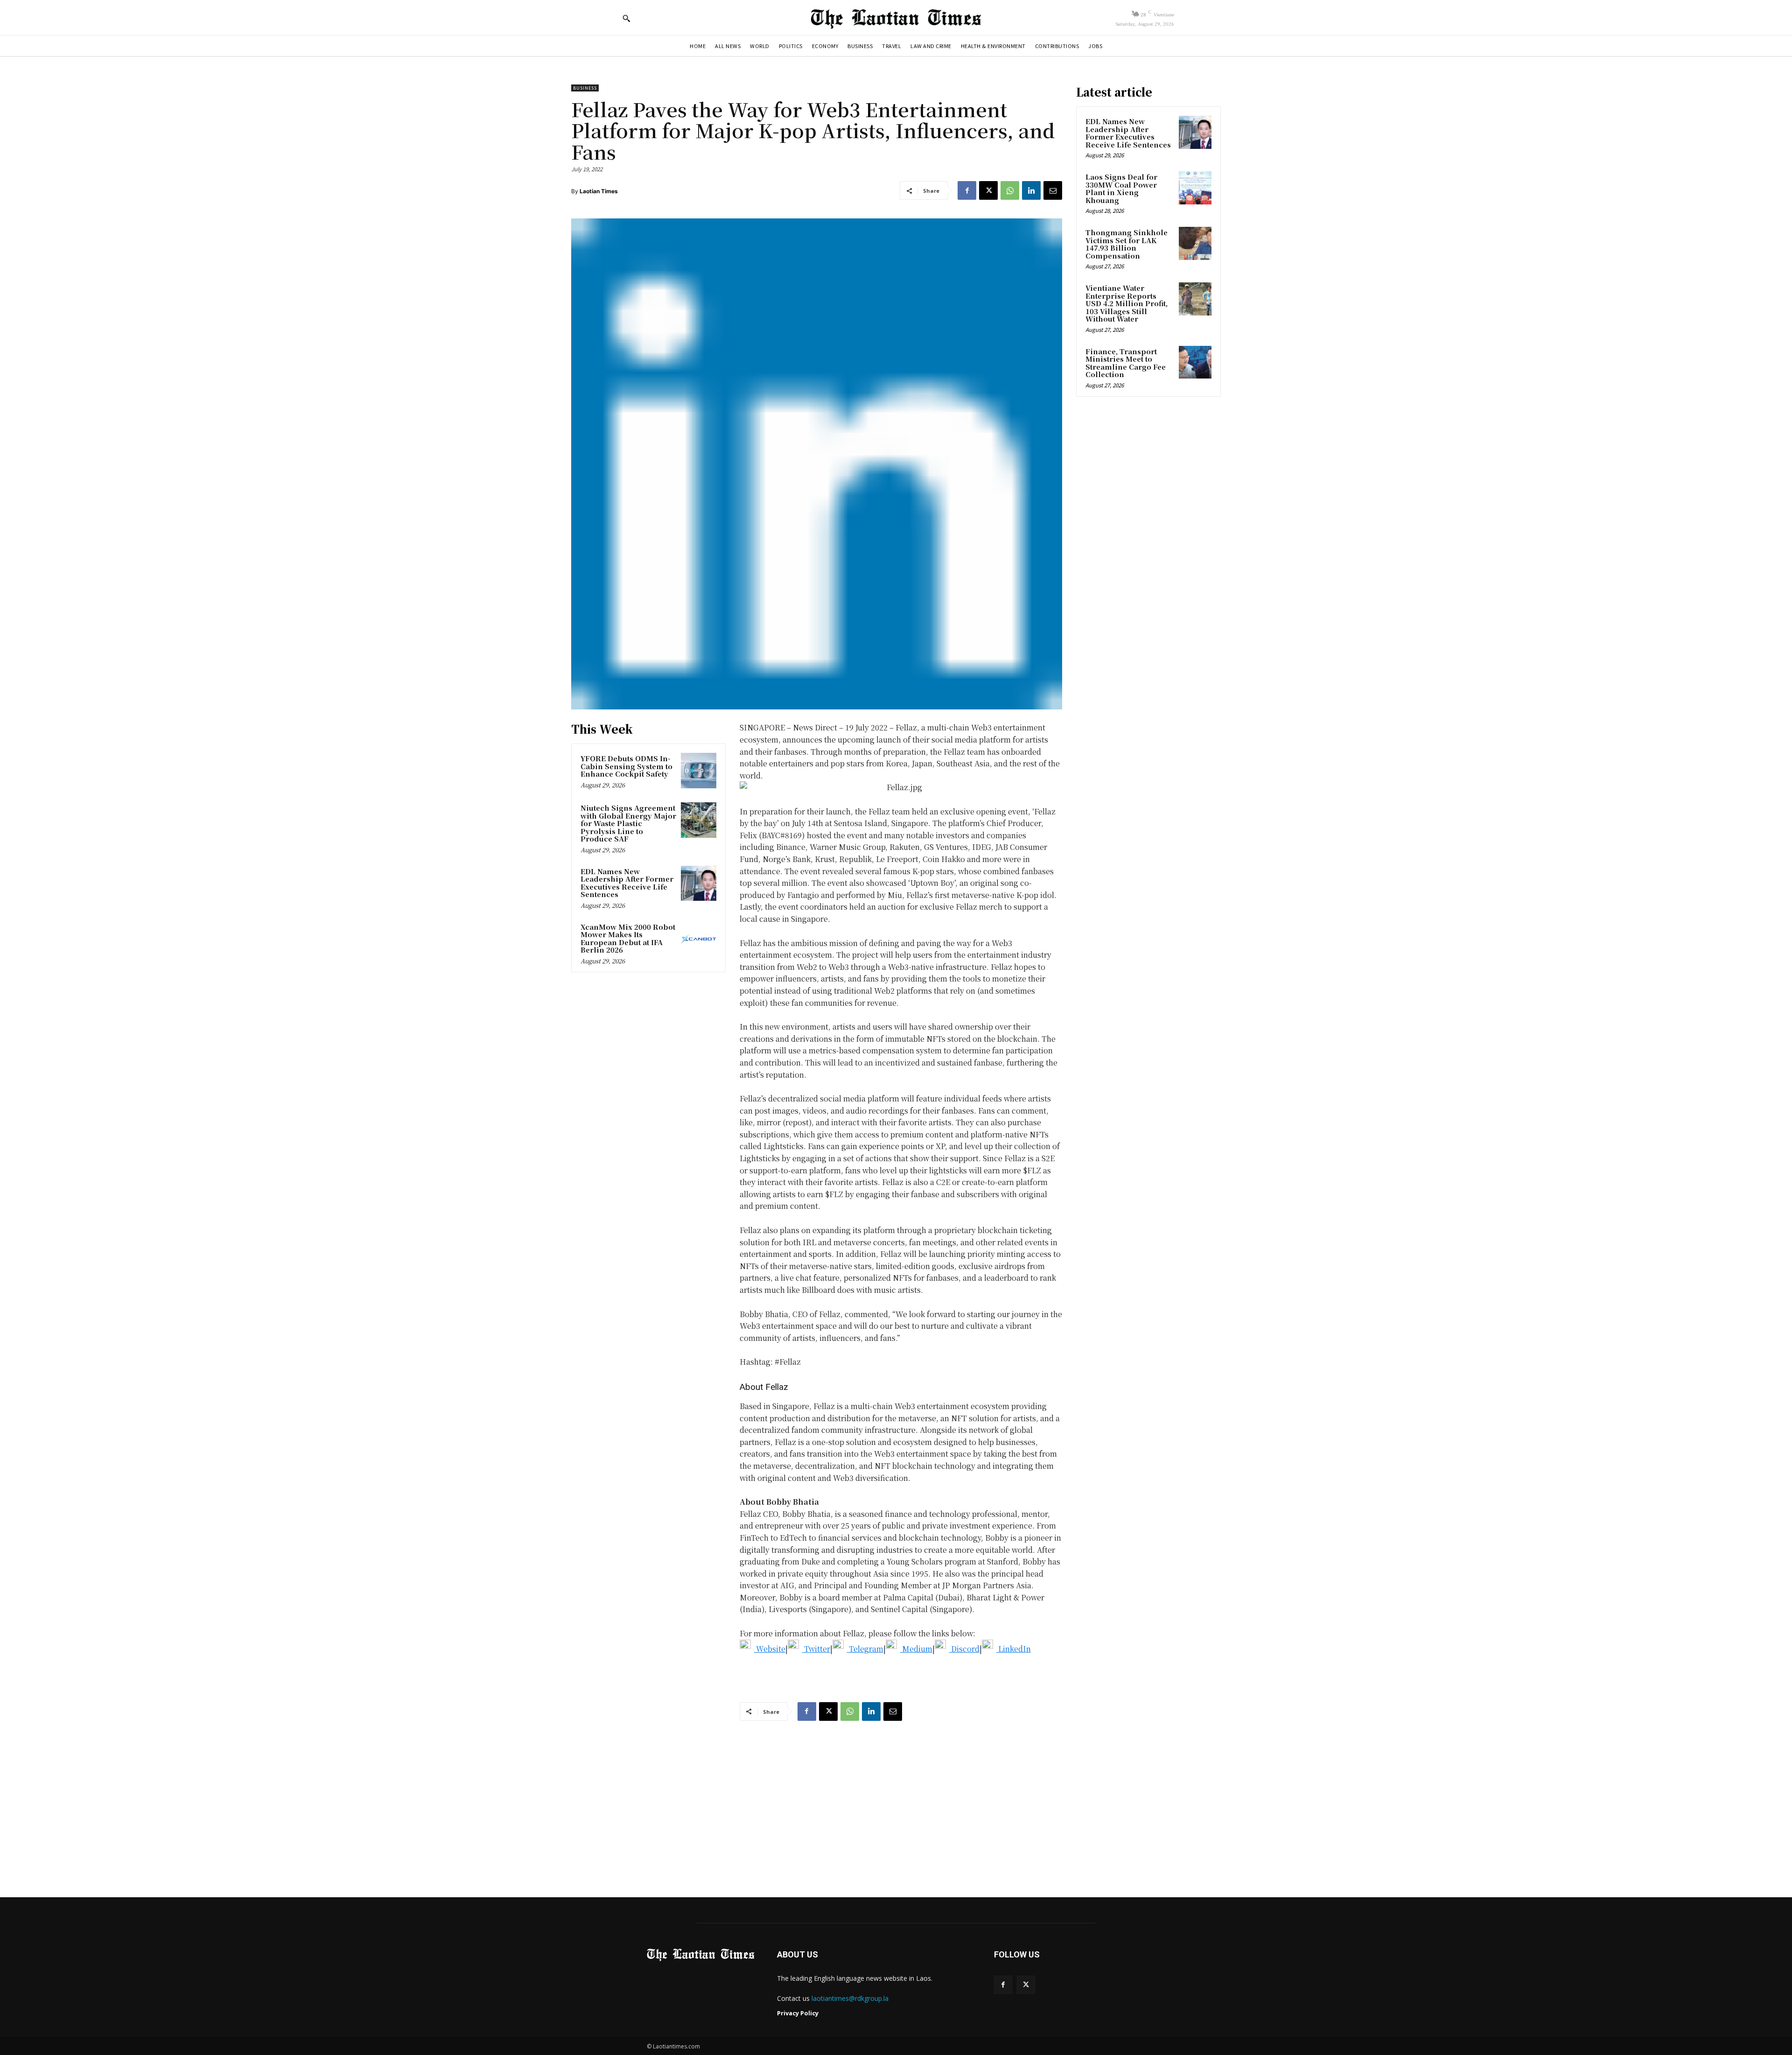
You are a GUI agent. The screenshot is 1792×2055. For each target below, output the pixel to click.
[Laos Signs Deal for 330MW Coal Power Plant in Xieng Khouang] (1195, 188)
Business (585, 88)
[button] (626, 18)
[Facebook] (967, 190)
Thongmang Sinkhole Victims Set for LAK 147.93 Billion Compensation (1127, 244)
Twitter (816, 1649)
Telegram (865, 1649)
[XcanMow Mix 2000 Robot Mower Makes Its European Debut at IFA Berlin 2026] (699, 939)
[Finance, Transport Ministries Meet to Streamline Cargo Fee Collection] (1195, 362)
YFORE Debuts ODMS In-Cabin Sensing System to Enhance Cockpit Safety (626, 766)
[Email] (1053, 190)
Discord (964, 1649)
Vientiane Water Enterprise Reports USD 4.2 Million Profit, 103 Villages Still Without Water (1127, 303)
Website (770, 1649)
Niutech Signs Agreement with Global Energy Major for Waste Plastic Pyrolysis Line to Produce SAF (628, 823)
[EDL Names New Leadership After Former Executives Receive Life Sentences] (699, 884)
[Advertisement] (896, 1800)
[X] (988, 190)
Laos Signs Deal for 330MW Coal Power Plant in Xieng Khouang (1121, 188)
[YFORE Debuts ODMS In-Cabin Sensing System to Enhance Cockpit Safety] (699, 771)
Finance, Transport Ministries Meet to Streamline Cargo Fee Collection (1126, 363)
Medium (916, 1649)
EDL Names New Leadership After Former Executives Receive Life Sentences (627, 883)
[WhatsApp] (1010, 190)
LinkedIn (1014, 1649)
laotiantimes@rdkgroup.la (850, 1998)
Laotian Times (599, 191)
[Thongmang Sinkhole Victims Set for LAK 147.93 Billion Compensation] (1195, 243)
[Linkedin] (1031, 190)
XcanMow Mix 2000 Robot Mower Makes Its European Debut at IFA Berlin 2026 (628, 938)
